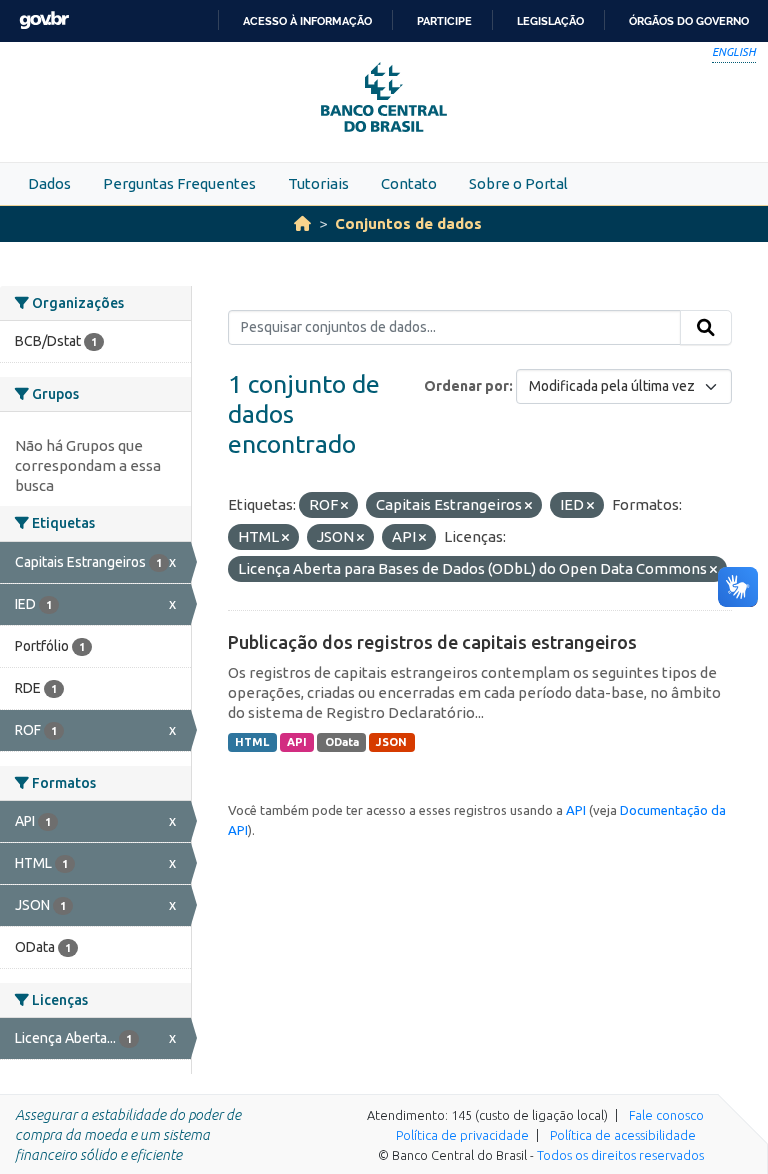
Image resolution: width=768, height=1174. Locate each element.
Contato (409, 183)
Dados (49, 183)
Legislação (550, 21)
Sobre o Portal (518, 183)
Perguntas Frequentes (179, 183)
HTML (252, 742)
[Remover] (344, 506)
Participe (444, 21)
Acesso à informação (307, 21)
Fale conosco (666, 1115)
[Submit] (706, 328)
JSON (391, 742)
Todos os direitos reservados (620, 1155)
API (297, 742)
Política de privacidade (462, 1135)
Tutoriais (318, 183)
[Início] (302, 223)
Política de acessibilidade (623, 1135)
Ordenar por (466, 386)
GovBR (44, 20)
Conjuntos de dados (408, 223)
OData (342, 742)
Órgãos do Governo (689, 21)
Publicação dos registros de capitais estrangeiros (432, 642)
